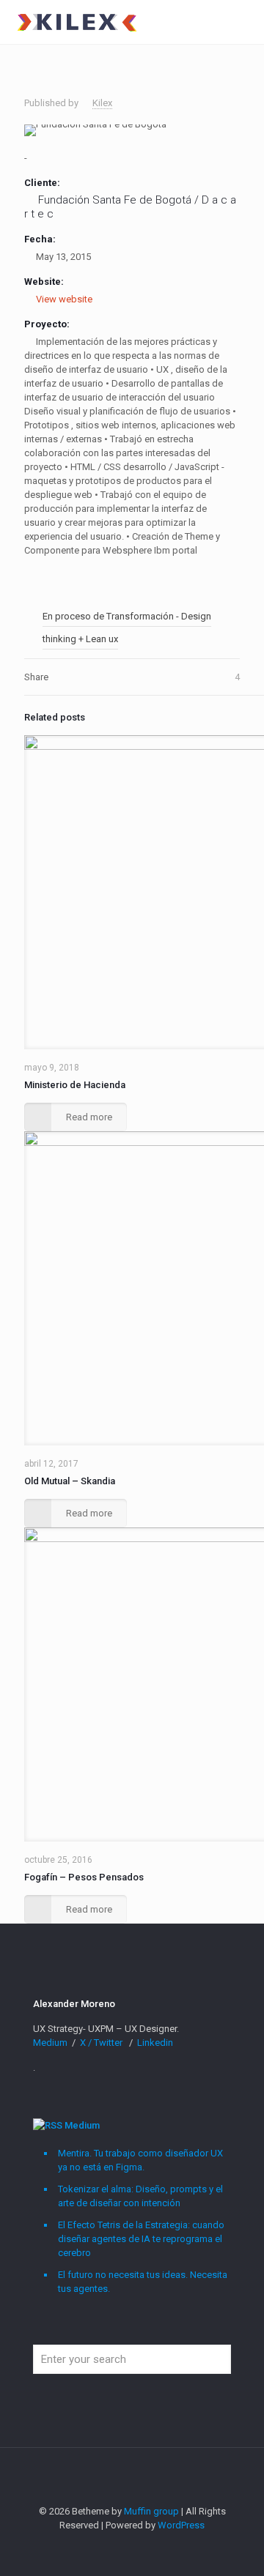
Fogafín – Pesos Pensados (84, 1877)
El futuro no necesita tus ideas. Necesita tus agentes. (143, 2282)
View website (64, 299)
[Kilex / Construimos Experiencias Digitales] (77, 22)
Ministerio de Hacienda (75, 1085)
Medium (51, 2043)
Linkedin (155, 2043)
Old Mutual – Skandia (70, 1481)
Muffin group (151, 2511)
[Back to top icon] (132, 2478)
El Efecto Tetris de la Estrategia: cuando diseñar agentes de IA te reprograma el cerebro (141, 2239)
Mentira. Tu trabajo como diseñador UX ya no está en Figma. (140, 2160)
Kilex (102, 103)
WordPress (181, 2525)
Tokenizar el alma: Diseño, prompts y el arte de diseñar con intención (140, 2196)
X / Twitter (102, 2043)
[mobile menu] (244, 22)
